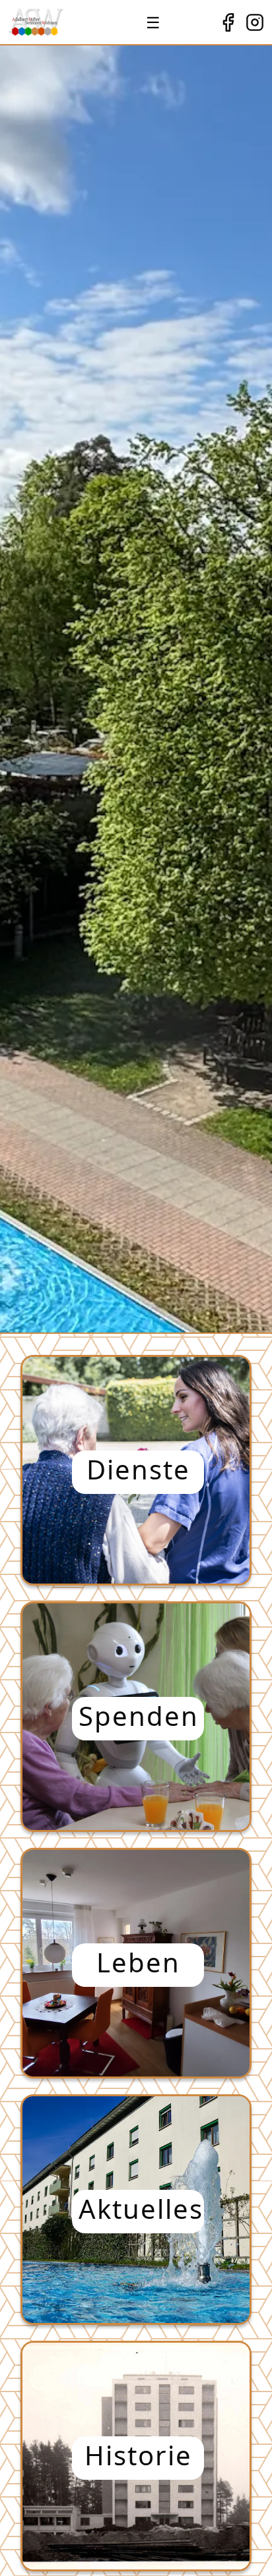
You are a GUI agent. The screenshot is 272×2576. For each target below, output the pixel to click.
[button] (136, 1470)
